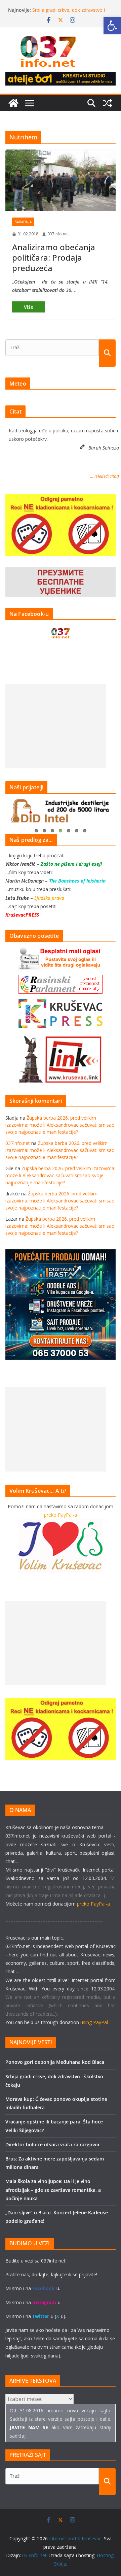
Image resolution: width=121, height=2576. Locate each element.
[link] (112, 26)
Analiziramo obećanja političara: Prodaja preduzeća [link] (54, 257)
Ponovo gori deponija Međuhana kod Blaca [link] (55, 2062)
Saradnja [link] (23, 222)
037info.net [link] (58, 234)
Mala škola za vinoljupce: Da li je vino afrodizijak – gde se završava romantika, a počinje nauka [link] (53, 2190)
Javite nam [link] (17, 2330)
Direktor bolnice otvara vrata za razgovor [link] (53, 2144)
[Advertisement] (56, 726)
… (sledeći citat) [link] (105, 476)
